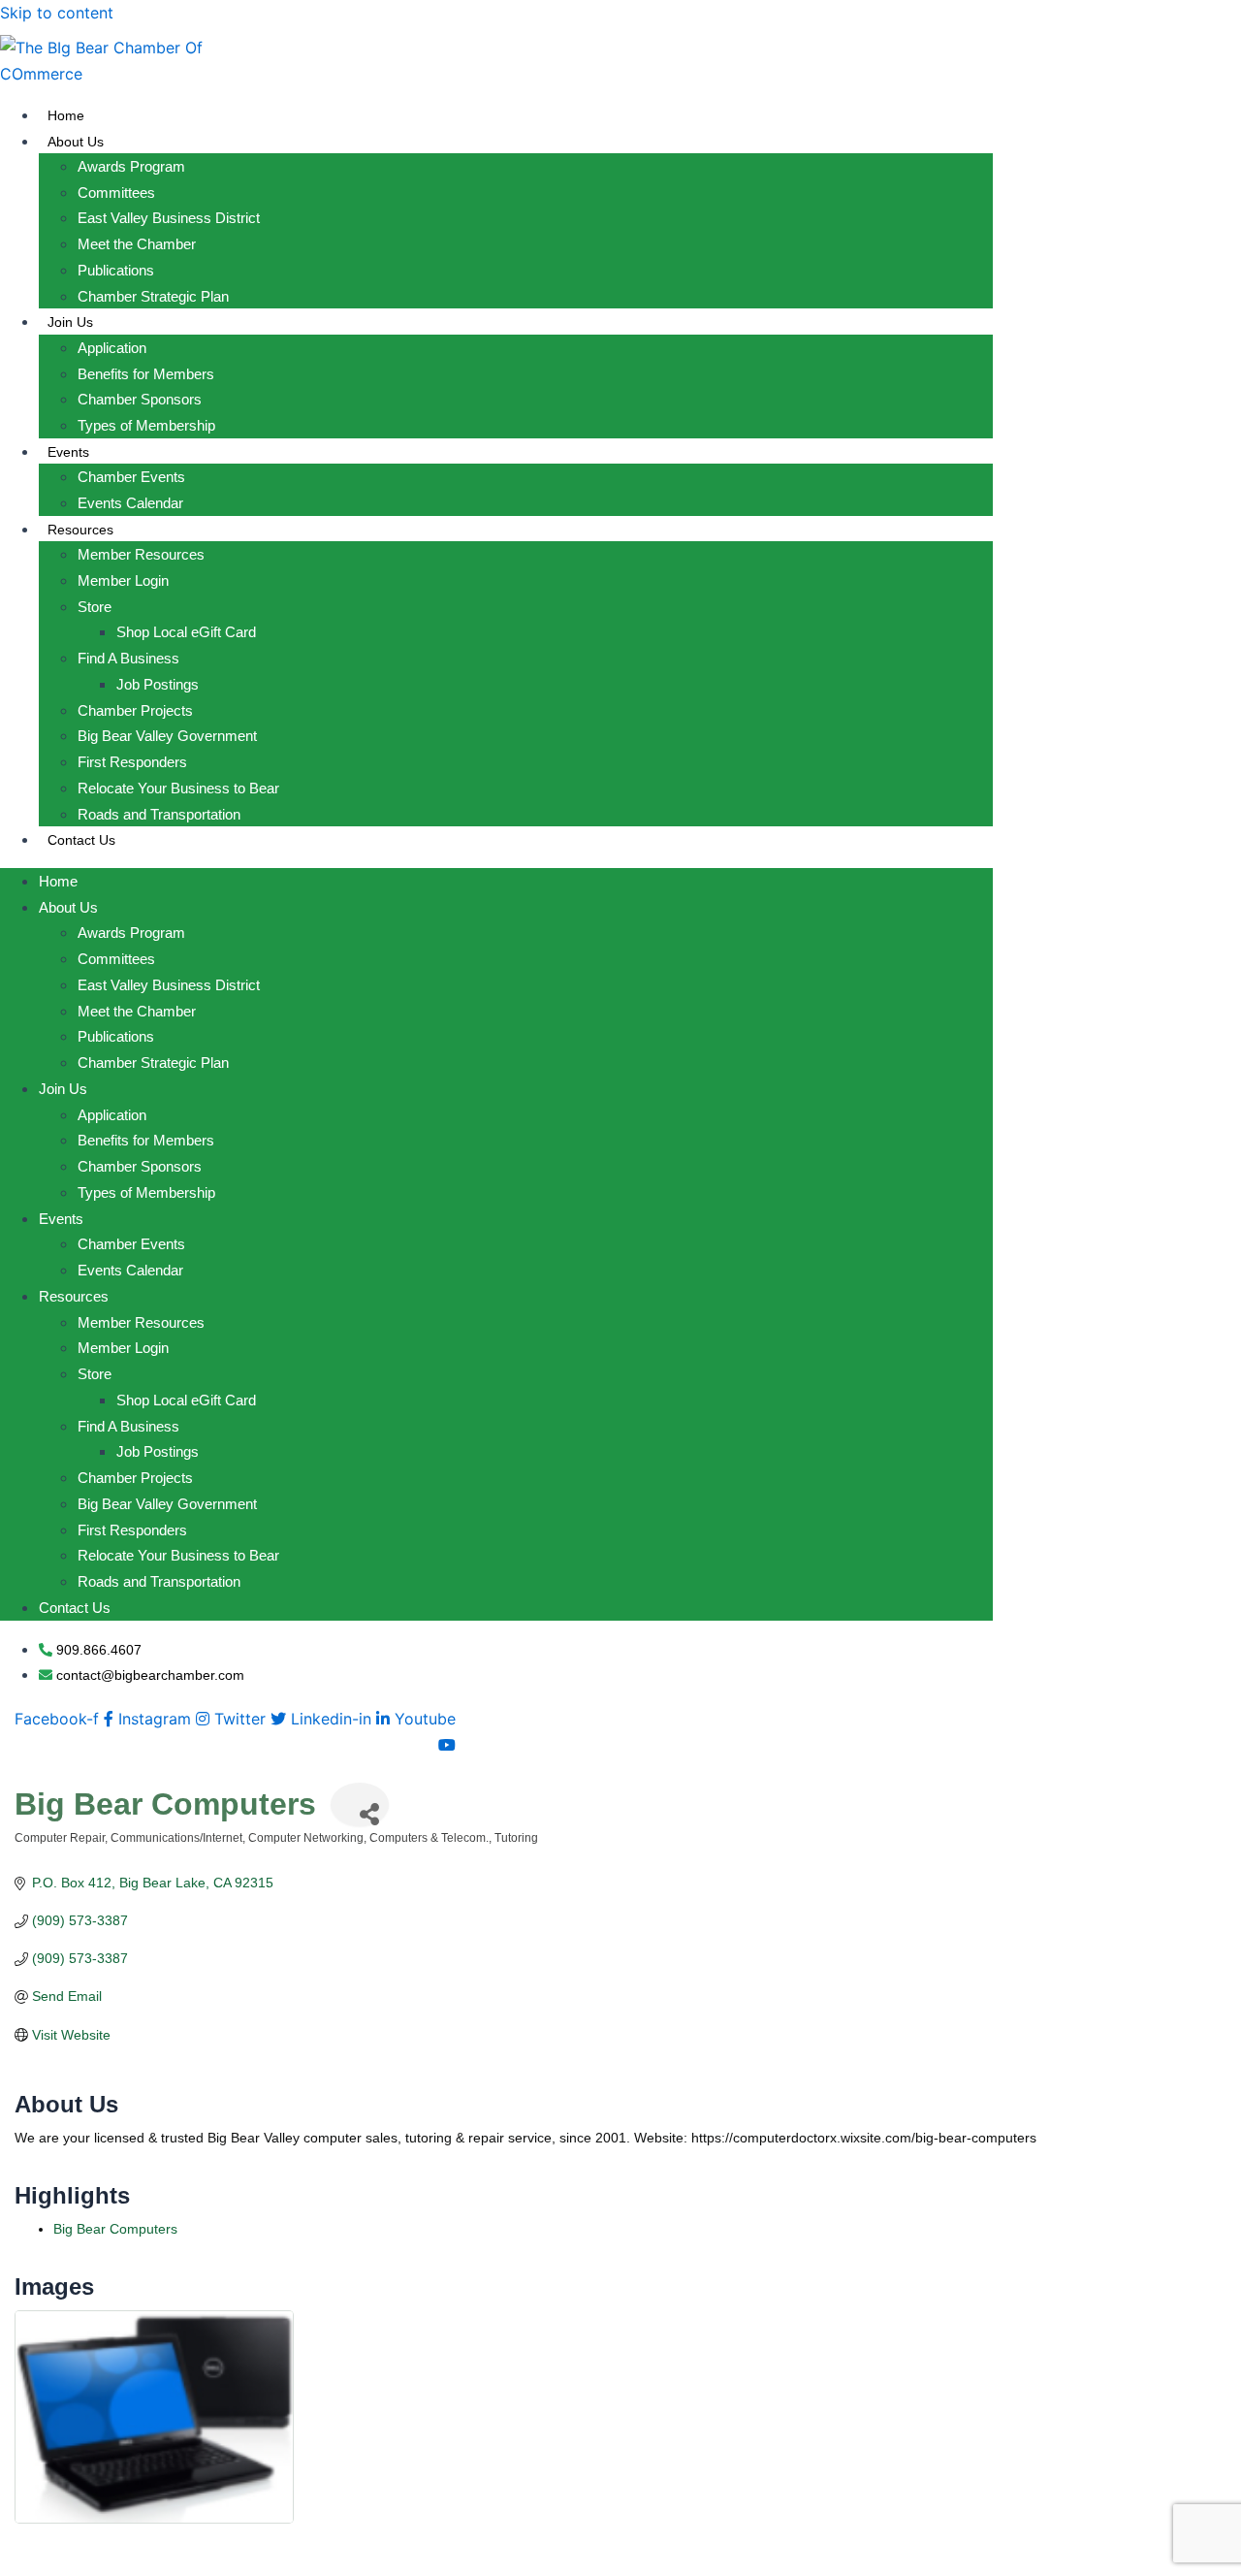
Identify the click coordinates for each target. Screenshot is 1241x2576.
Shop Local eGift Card (186, 632)
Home (66, 115)
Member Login (123, 580)
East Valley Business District (169, 218)
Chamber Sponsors (140, 399)
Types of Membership (146, 425)
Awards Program (131, 166)
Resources (80, 530)
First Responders (132, 762)
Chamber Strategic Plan (153, 296)
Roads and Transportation (159, 814)
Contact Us (81, 840)
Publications (116, 270)
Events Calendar (130, 503)
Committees (116, 193)
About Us (76, 142)
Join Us (70, 322)
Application (112, 348)
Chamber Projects (135, 710)
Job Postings (158, 684)
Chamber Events (131, 477)
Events (68, 452)
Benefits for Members (146, 374)
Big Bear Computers (115, 2229)
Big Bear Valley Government (167, 736)
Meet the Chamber (137, 244)
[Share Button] (360, 1804)
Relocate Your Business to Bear (178, 788)
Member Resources (141, 554)
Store (95, 607)
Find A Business (128, 658)
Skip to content (57, 13)
